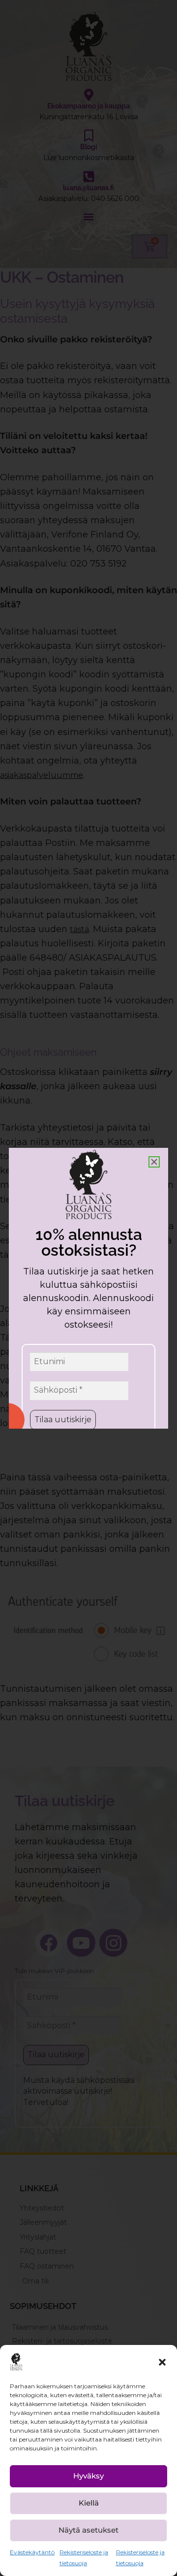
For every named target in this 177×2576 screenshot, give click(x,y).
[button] (162, 2362)
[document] (88, 1288)
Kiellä (89, 2503)
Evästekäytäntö (32, 2552)
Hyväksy (88, 2476)
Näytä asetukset (88, 2530)
